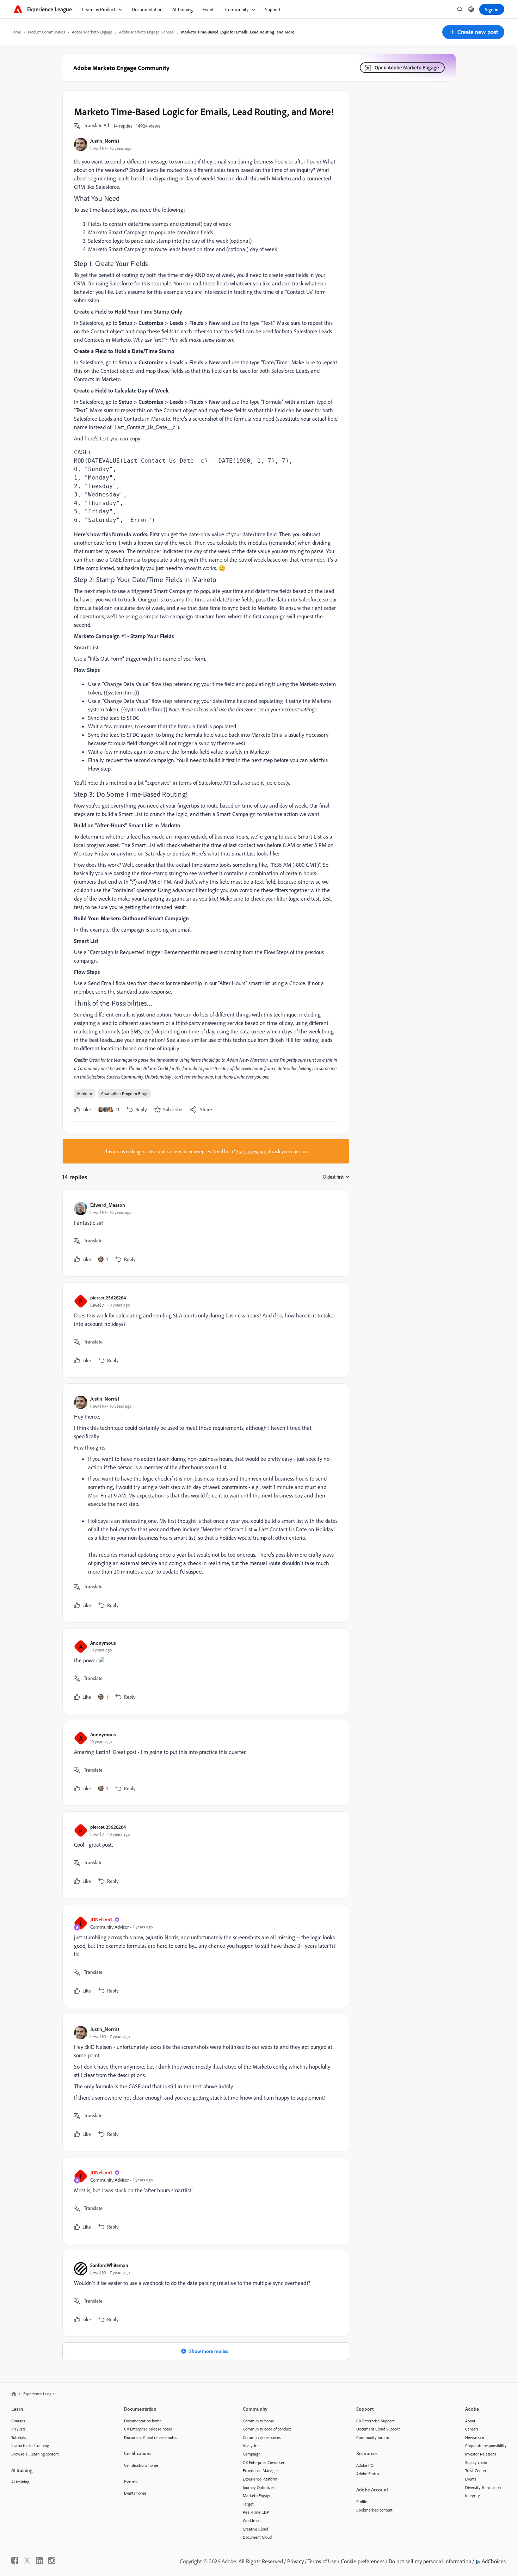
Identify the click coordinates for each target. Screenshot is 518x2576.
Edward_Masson (108, 1205)
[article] (204, 1233)
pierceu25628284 (108, 1298)
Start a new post (252, 1151)
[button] (473, 32)
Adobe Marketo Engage (92, 32)
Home (16, 32)
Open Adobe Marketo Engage (407, 67)
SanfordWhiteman (109, 2265)
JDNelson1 (101, 1919)
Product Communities (47, 32)
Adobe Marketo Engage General (147, 32)
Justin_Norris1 (105, 141)
